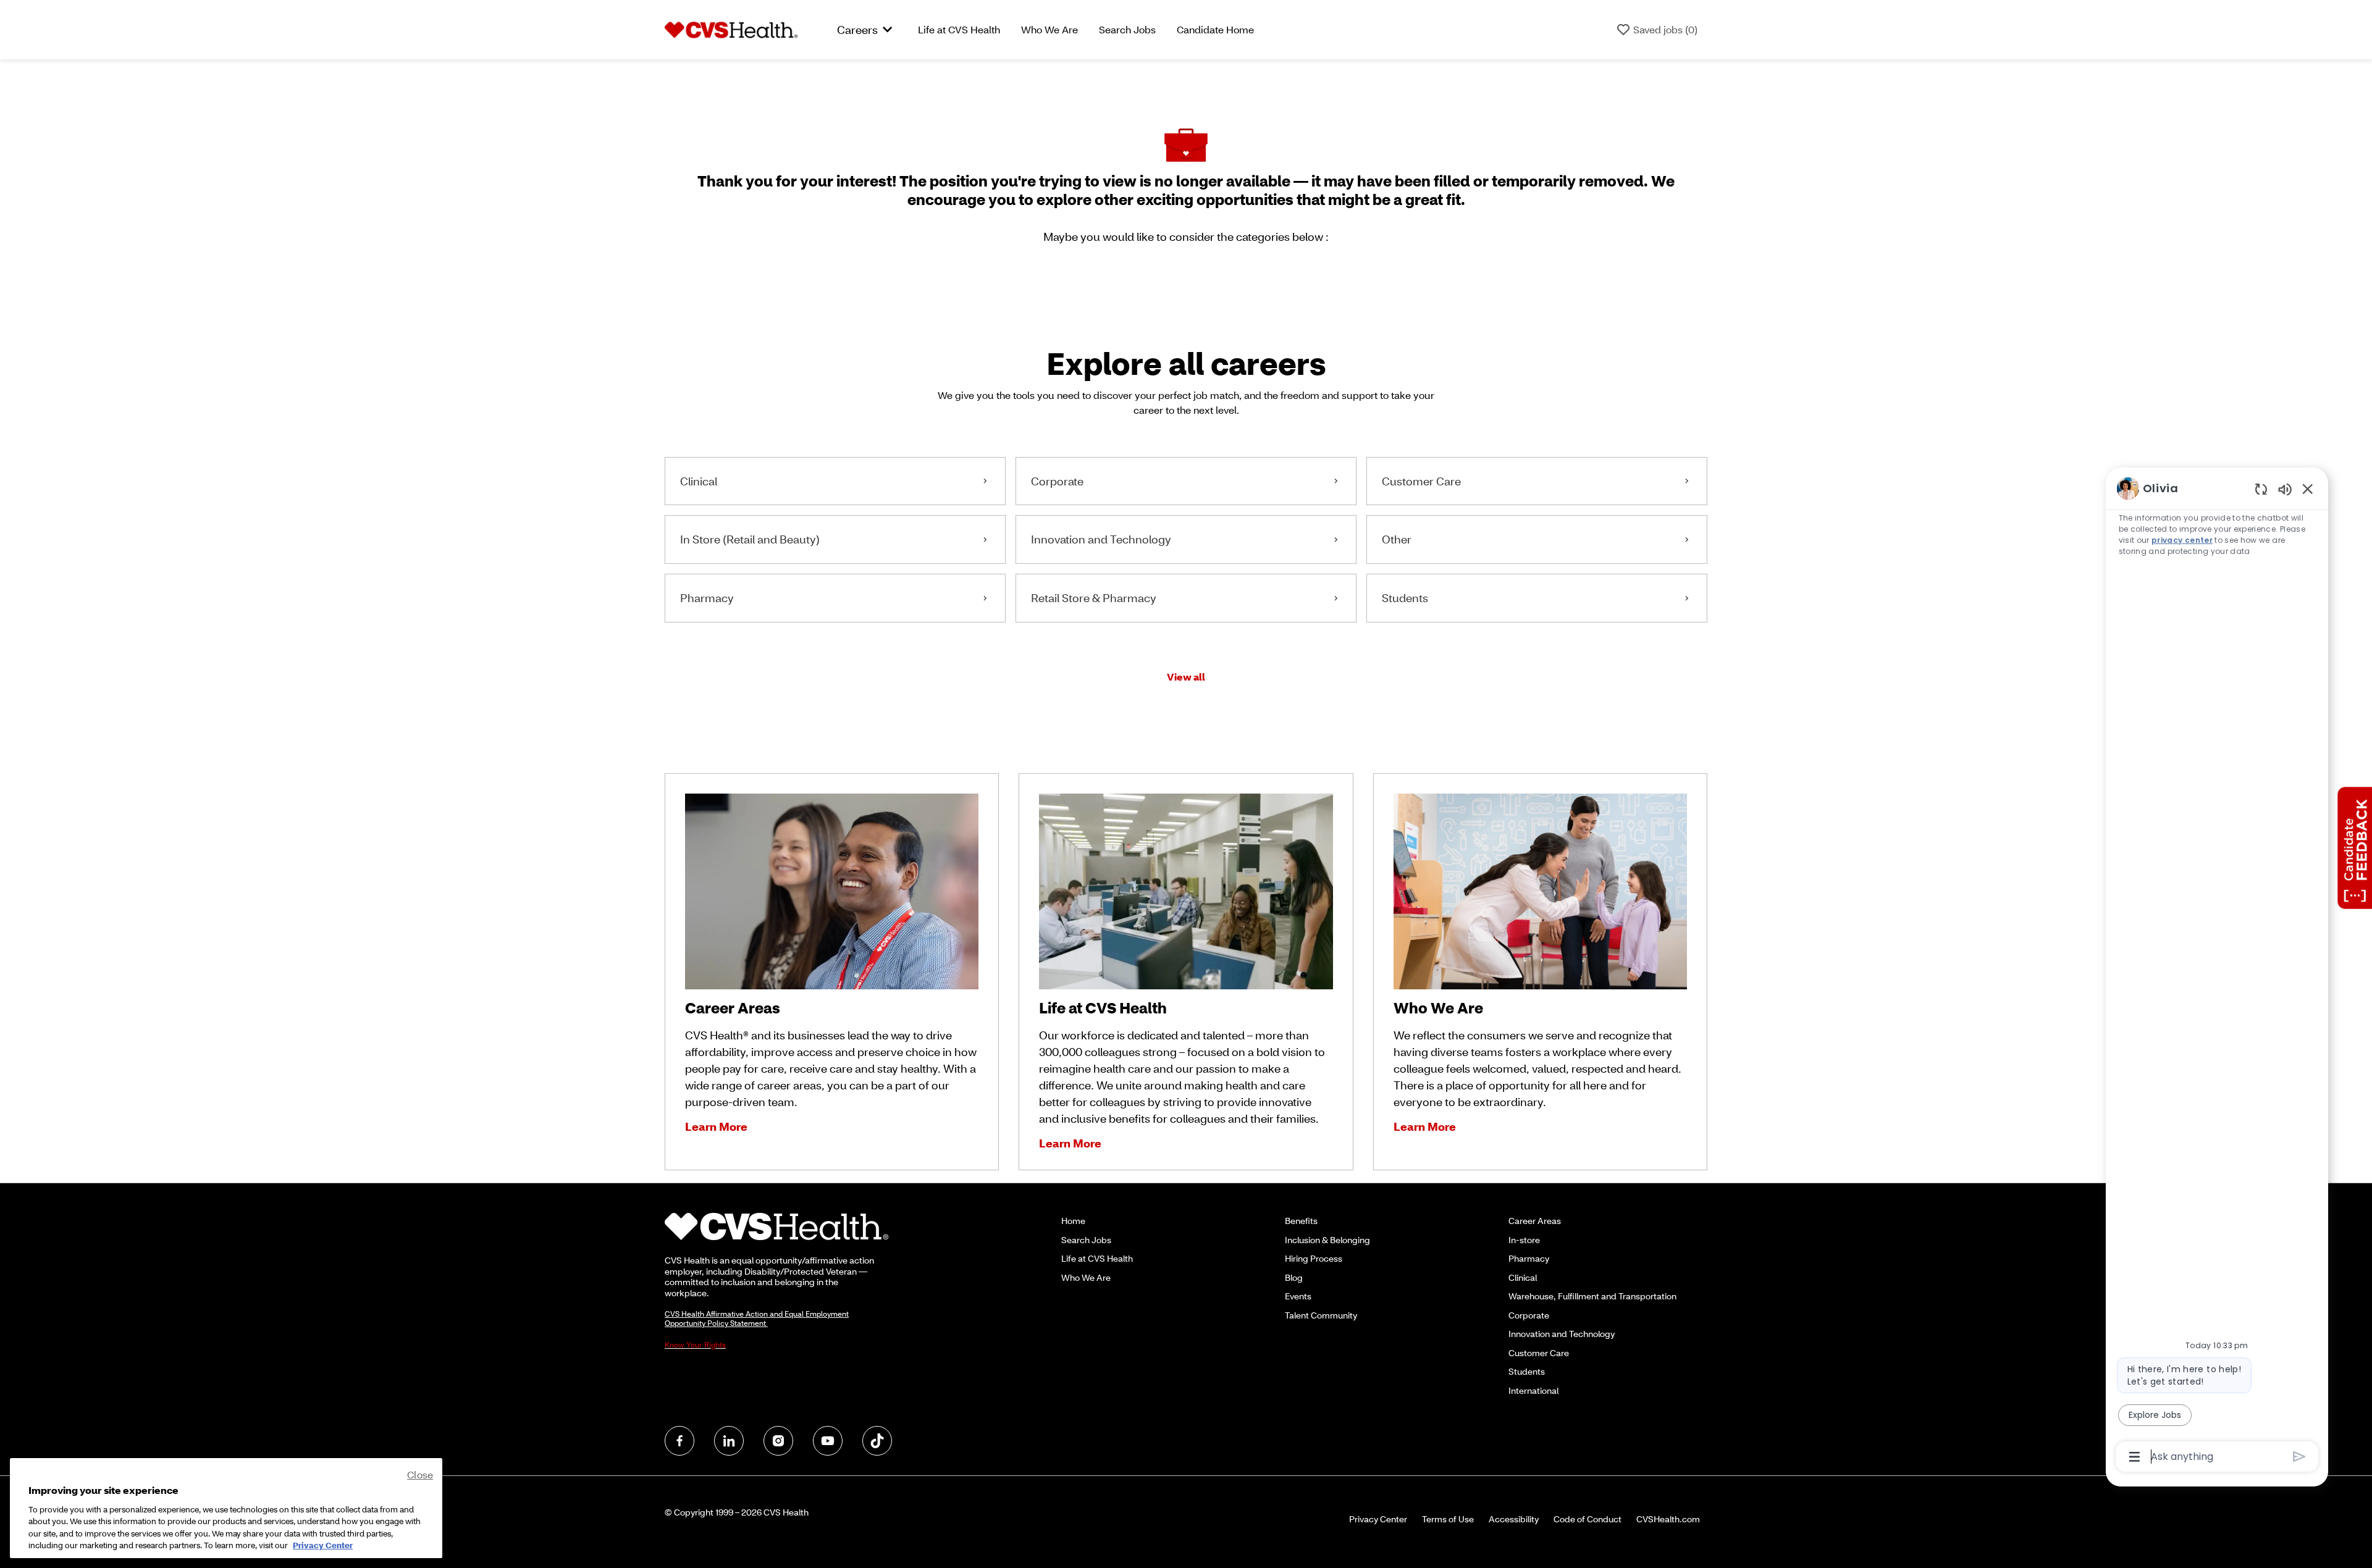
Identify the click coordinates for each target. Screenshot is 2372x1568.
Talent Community (1321, 1315)
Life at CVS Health (959, 29)
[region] (2217, 971)
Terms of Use (1448, 1519)
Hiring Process (1314, 1258)
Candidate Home (1215, 29)
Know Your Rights (695, 1345)
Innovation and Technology (1562, 1334)
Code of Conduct (1588, 1519)
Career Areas (1535, 1221)
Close (420, 1474)
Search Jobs (1127, 29)
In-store (1524, 1240)
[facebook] (679, 1441)
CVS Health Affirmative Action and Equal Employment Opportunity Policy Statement (757, 1319)
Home (1073, 1221)
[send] (2299, 1457)
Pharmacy (1529, 1258)
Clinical (1523, 1277)
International (1533, 1390)
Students (1527, 1371)
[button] (1186, 677)
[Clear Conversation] (2261, 489)
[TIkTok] (877, 1441)
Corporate (1529, 1315)
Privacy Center (1378, 1519)
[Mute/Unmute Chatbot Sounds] (2285, 489)
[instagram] (778, 1441)
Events (1298, 1296)
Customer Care (1539, 1353)
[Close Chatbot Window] (2308, 488)
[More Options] (2134, 1457)
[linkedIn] (729, 1441)
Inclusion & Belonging (1327, 1240)
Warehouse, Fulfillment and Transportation (1592, 1296)
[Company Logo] (731, 28)
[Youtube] (828, 1441)
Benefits (1301, 1221)
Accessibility (1514, 1519)
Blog (1294, 1277)
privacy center (2182, 540)
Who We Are (1049, 29)
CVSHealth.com (1668, 1519)
